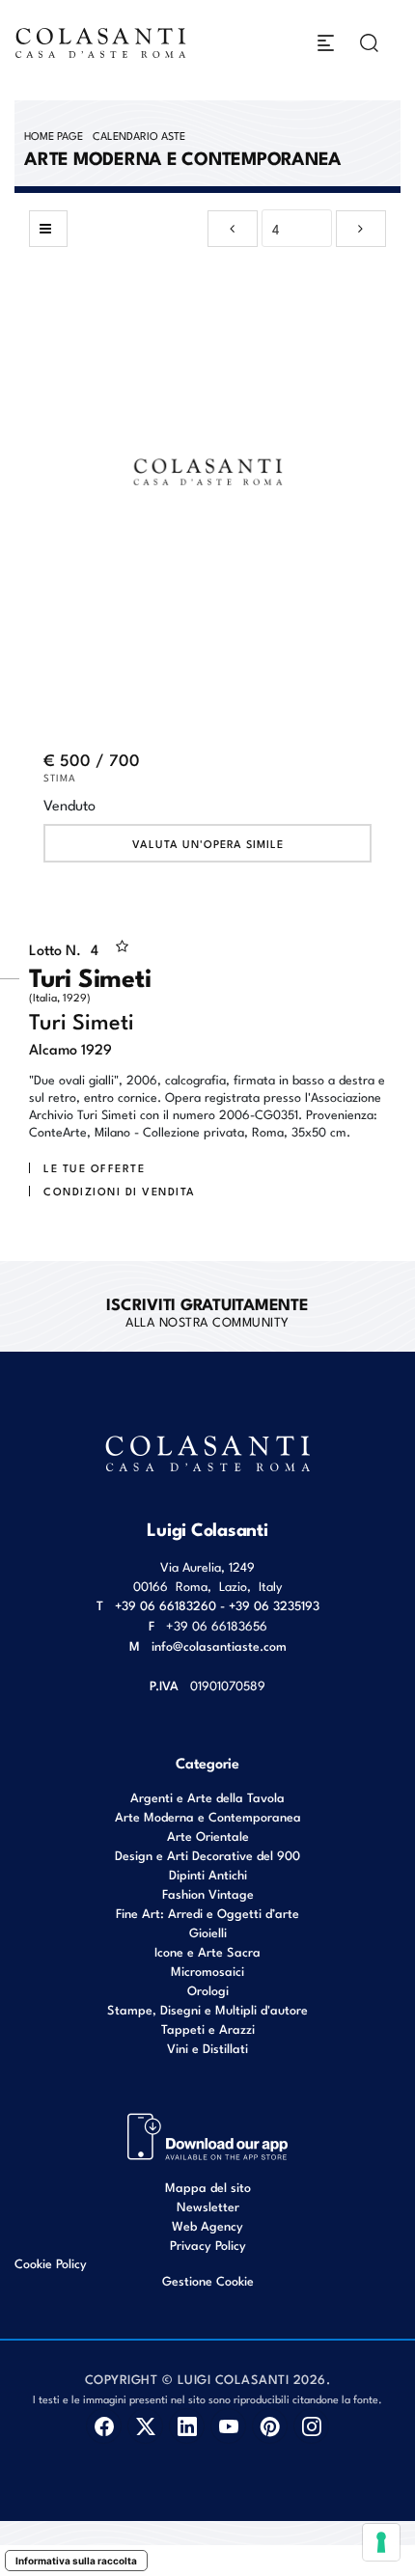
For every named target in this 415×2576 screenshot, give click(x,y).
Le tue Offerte (94, 1167)
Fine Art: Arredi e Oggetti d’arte (207, 1913)
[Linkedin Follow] (187, 2426)
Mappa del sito (208, 2187)
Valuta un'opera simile (208, 843)
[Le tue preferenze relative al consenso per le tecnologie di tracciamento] (381, 2542)
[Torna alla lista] (48, 229)
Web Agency (207, 2225)
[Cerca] (369, 43)
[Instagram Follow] (311, 2426)
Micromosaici (207, 1971)
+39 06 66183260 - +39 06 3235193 (217, 1605)
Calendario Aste (139, 135)
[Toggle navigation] (326, 43)
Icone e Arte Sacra (207, 1951)
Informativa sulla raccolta (76, 2561)
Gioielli (208, 1932)
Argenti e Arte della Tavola (207, 1797)
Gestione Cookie (208, 2280)
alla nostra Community (207, 1311)
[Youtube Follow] (228, 2426)
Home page (54, 135)
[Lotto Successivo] (361, 229)
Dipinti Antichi (208, 1874)
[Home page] (101, 43)
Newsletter (208, 2206)
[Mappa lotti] (208, 2135)
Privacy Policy (208, 2245)
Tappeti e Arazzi (208, 2028)
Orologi (208, 1990)
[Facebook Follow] (104, 2426)
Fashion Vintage (208, 1893)
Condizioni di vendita (120, 1191)
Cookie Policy (51, 2263)
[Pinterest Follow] (270, 2426)
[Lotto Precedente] (233, 229)
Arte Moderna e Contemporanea (208, 1816)
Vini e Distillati (207, 2048)
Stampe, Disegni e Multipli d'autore (207, 2009)
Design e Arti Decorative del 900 (207, 1855)
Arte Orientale (208, 1836)
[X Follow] (145, 2426)
